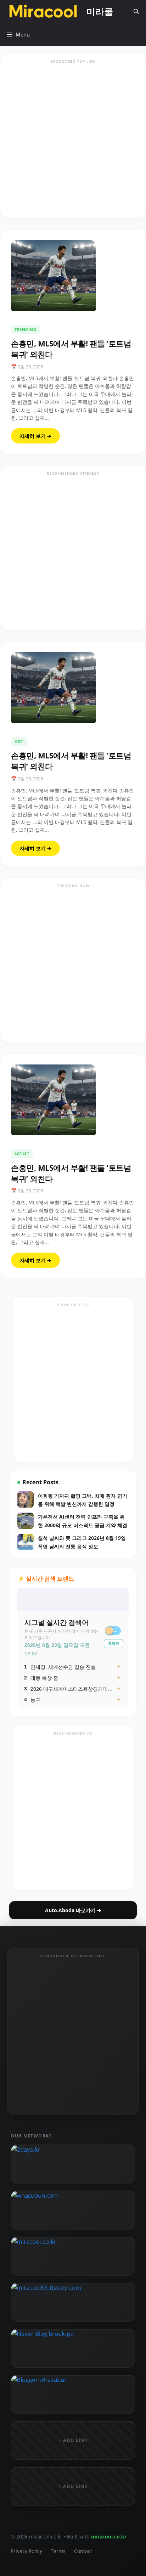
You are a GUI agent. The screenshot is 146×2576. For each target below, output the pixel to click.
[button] (136, 12)
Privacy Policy (26, 2551)
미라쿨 (100, 11)
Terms (58, 2551)
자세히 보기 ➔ (35, 436)
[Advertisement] (73, 140)
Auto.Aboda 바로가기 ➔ (73, 1910)
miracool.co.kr (109, 2537)
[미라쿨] (43, 12)
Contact (83, 2551)
